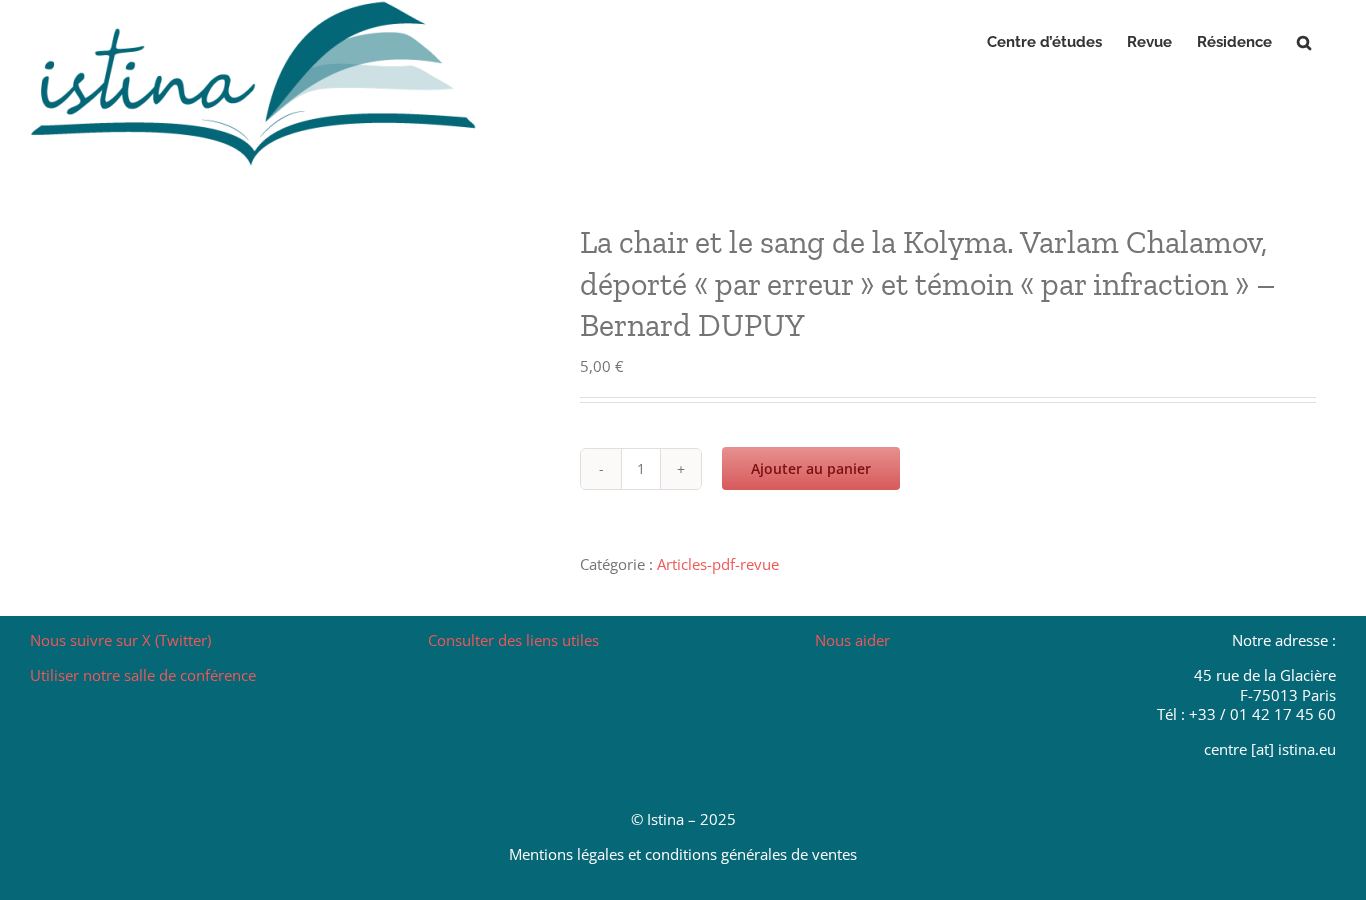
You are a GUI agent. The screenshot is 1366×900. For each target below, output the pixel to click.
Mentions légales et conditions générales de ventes (683, 854)
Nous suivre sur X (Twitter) (120, 640)
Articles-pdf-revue (718, 564)
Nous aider (852, 640)
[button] (1304, 42)
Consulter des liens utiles (513, 640)
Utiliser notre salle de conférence (143, 675)
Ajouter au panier (811, 468)
